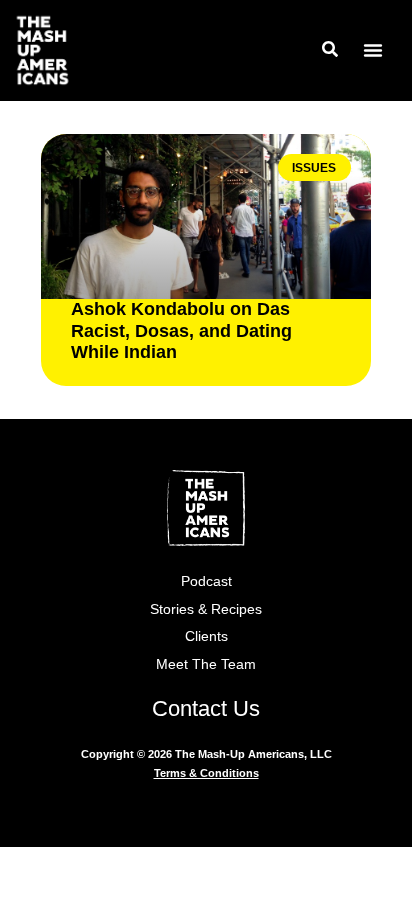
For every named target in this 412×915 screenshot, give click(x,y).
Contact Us (206, 708)
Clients (206, 636)
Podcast (206, 581)
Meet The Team (206, 664)
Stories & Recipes (206, 609)
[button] (373, 50)
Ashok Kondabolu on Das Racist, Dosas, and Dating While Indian (181, 330)
